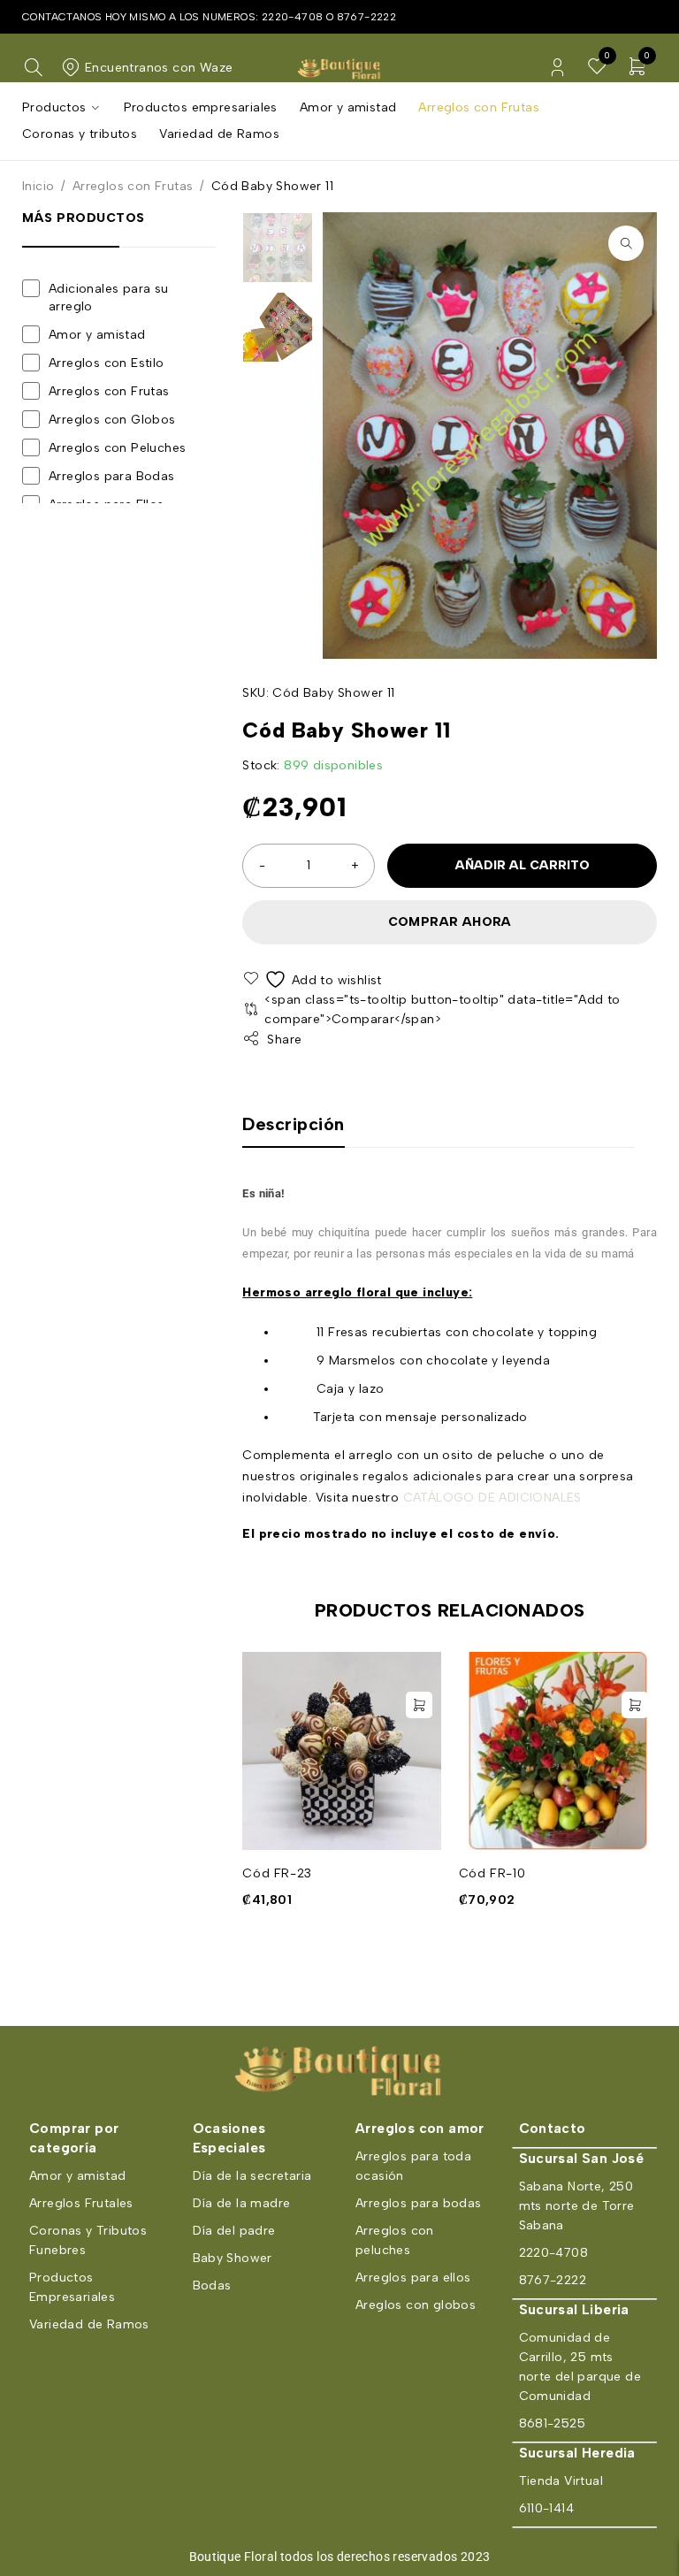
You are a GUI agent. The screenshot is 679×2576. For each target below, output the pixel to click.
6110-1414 (547, 2508)
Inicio (38, 186)
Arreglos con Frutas (133, 186)
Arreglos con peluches (395, 2240)
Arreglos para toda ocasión (413, 2166)
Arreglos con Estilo (107, 363)
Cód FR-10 (492, 1873)
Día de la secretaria (252, 2176)
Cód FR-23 (277, 1873)
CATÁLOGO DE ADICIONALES (492, 1498)
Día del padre (234, 2231)
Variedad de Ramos (89, 2324)
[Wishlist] (313, 979)
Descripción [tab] (294, 1124)
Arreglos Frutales (81, 2203)
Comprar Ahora (450, 922)
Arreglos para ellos (413, 2278)
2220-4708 (293, 17)
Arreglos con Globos (112, 420)
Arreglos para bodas (419, 2203)
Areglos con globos (416, 2305)
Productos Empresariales (72, 2287)
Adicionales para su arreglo (109, 298)
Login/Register (557, 68)
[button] (626, 243)
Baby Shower (233, 2258)
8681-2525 (553, 2423)
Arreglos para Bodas (112, 476)
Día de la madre (242, 2203)
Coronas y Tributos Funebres (88, 2240)
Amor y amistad (97, 335)
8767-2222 (367, 17)
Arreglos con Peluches (117, 448)
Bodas (212, 2286)
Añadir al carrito (523, 865)
